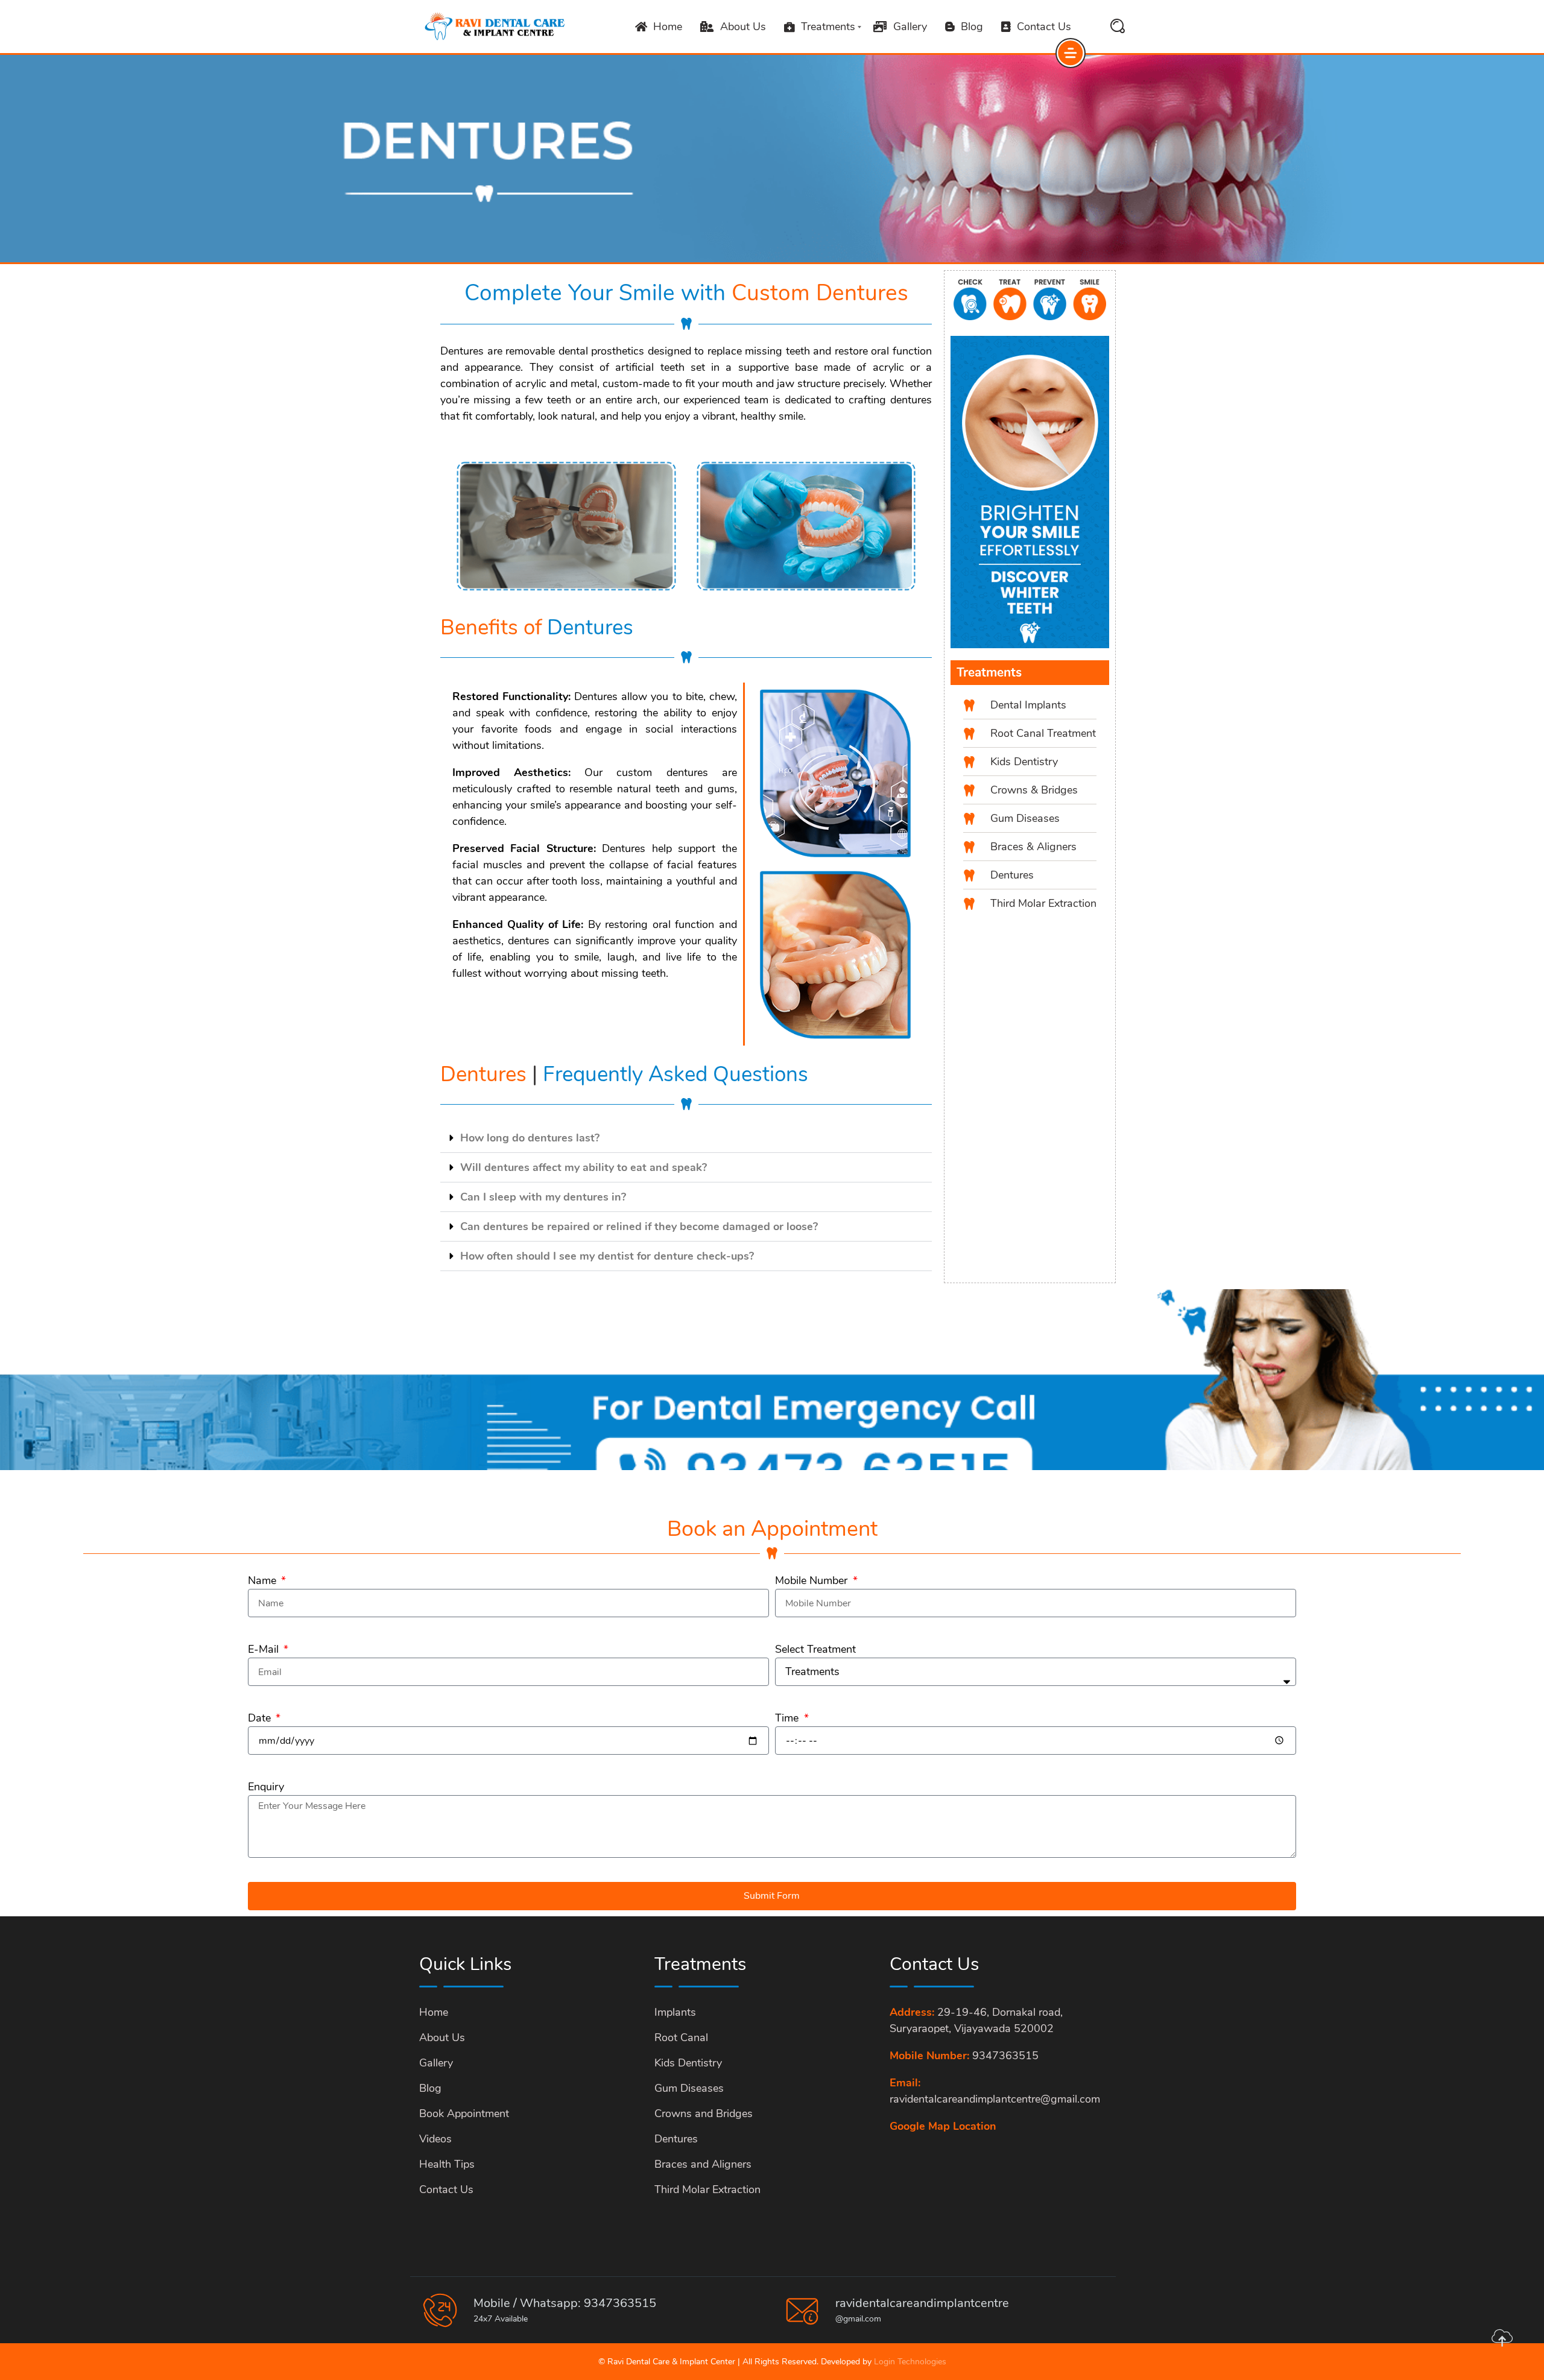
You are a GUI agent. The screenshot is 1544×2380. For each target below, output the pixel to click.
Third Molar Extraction (707, 2189)
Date (261, 1718)
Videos (435, 2139)
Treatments (828, 27)
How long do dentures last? (530, 1138)
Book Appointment (464, 2113)
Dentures (676, 2139)
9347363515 (1005, 2056)
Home (668, 27)
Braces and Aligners (703, 2164)
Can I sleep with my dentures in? (543, 1197)
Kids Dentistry (688, 2063)
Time (788, 1718)
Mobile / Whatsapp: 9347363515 (565, 2303)
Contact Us (1044, 27)
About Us (743, 27)
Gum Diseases (689, 2088)
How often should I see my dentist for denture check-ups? (607, 1256)
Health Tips (447, 2164)
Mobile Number (813, 1580)
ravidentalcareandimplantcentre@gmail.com (995, 2099)
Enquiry (266, 1787)
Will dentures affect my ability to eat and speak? (584, 1167)
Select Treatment (815, 1649)
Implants (675, 2012)
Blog (972, 27)
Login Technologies (910, 2362)
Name (264, 1580)
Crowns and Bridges (704, 2113)
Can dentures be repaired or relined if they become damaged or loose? (639, 1226)
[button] (686, 1138)
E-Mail (265, 1649)
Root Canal (681, 2038)
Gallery (910, 27)
